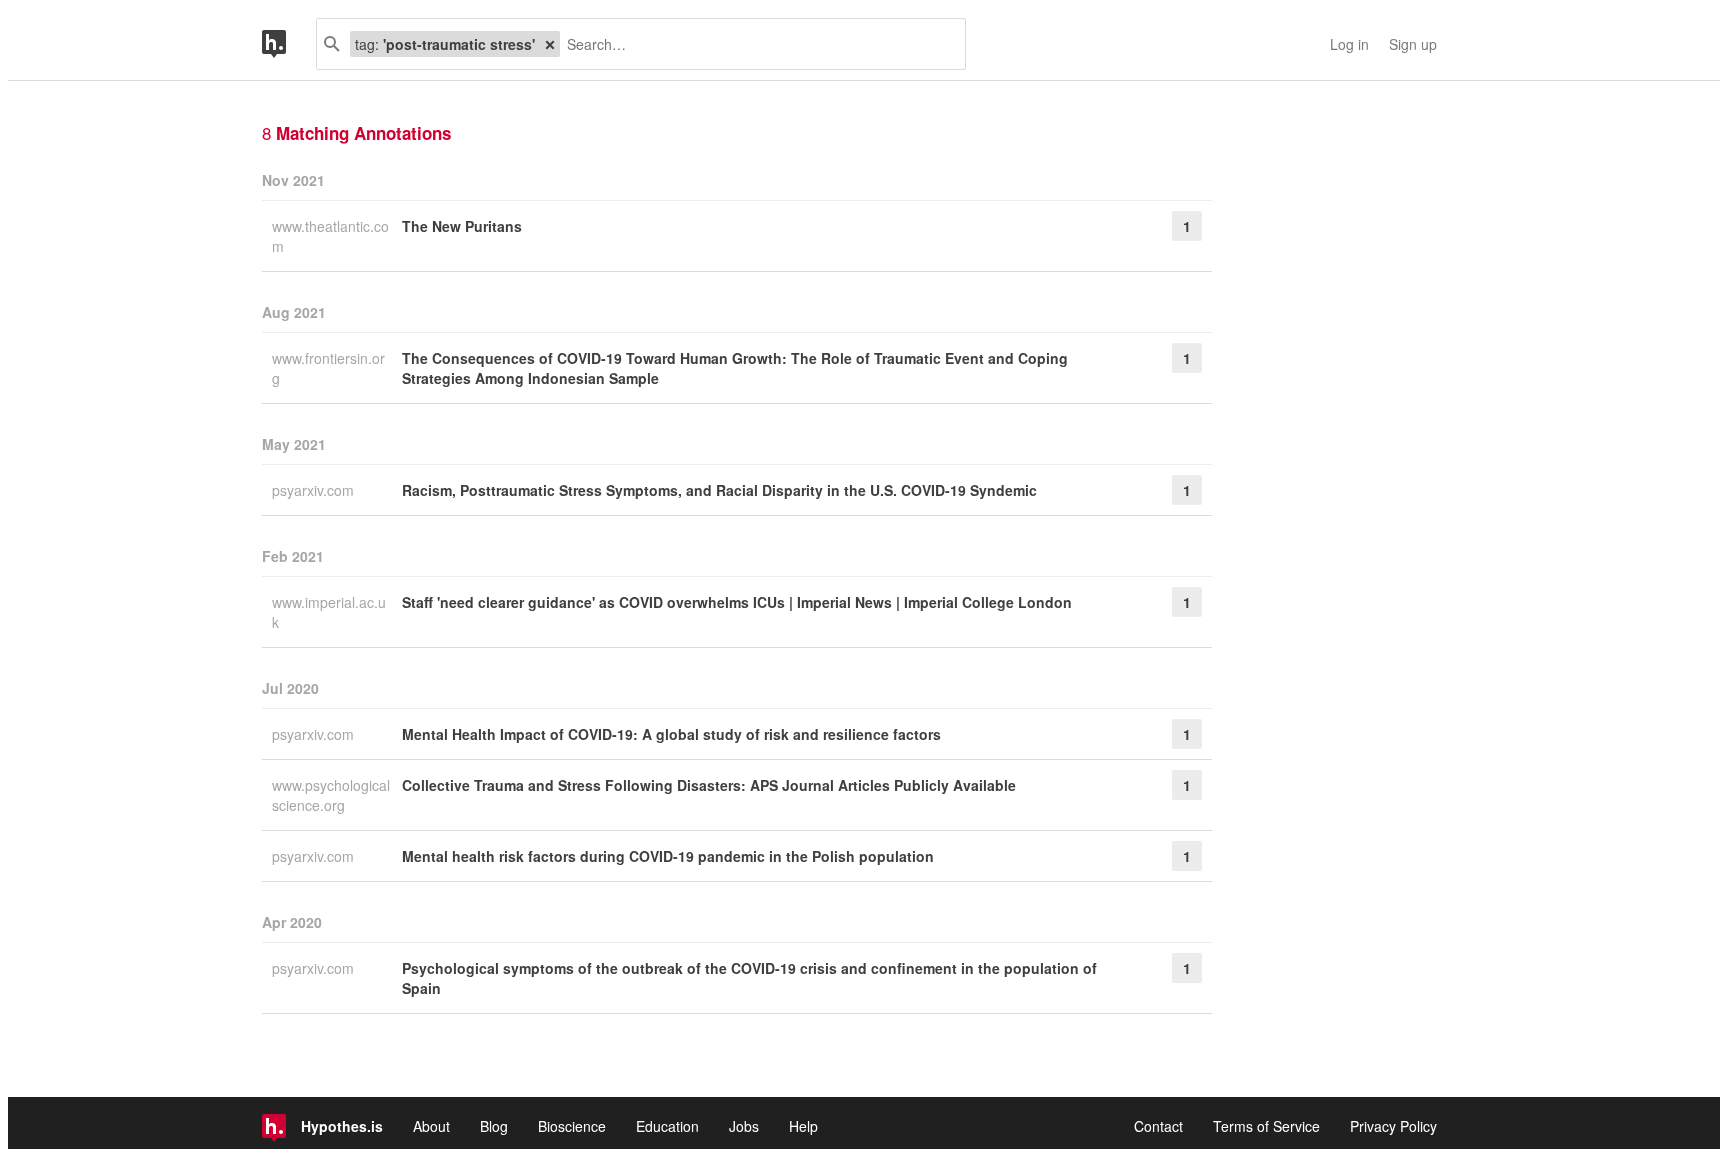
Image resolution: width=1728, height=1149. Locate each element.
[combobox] (755, 44)
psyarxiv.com (315, 490)
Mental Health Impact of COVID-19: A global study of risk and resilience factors (671, 734)
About (431, 1126)
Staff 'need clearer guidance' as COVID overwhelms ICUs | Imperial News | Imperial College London (737, 602)
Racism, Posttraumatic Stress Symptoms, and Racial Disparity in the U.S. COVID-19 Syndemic (719, 490)
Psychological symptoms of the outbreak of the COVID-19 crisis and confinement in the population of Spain (749, 978)
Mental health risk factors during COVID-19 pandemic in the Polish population (668, 856)
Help (803, 1126)
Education (667, 1126)
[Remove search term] (550, 44)
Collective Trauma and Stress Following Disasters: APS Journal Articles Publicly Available (709, 785)
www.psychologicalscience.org (331, 795)
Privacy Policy (1393, 1126)
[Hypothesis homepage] (289, 44)
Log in (1349, 44)
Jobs (744, 1126)
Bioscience (572, 1126)
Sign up (1413, 44)
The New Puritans (462, 226)
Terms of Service (1266, 1126)
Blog (494, 1126)
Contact (1158, 1126)
